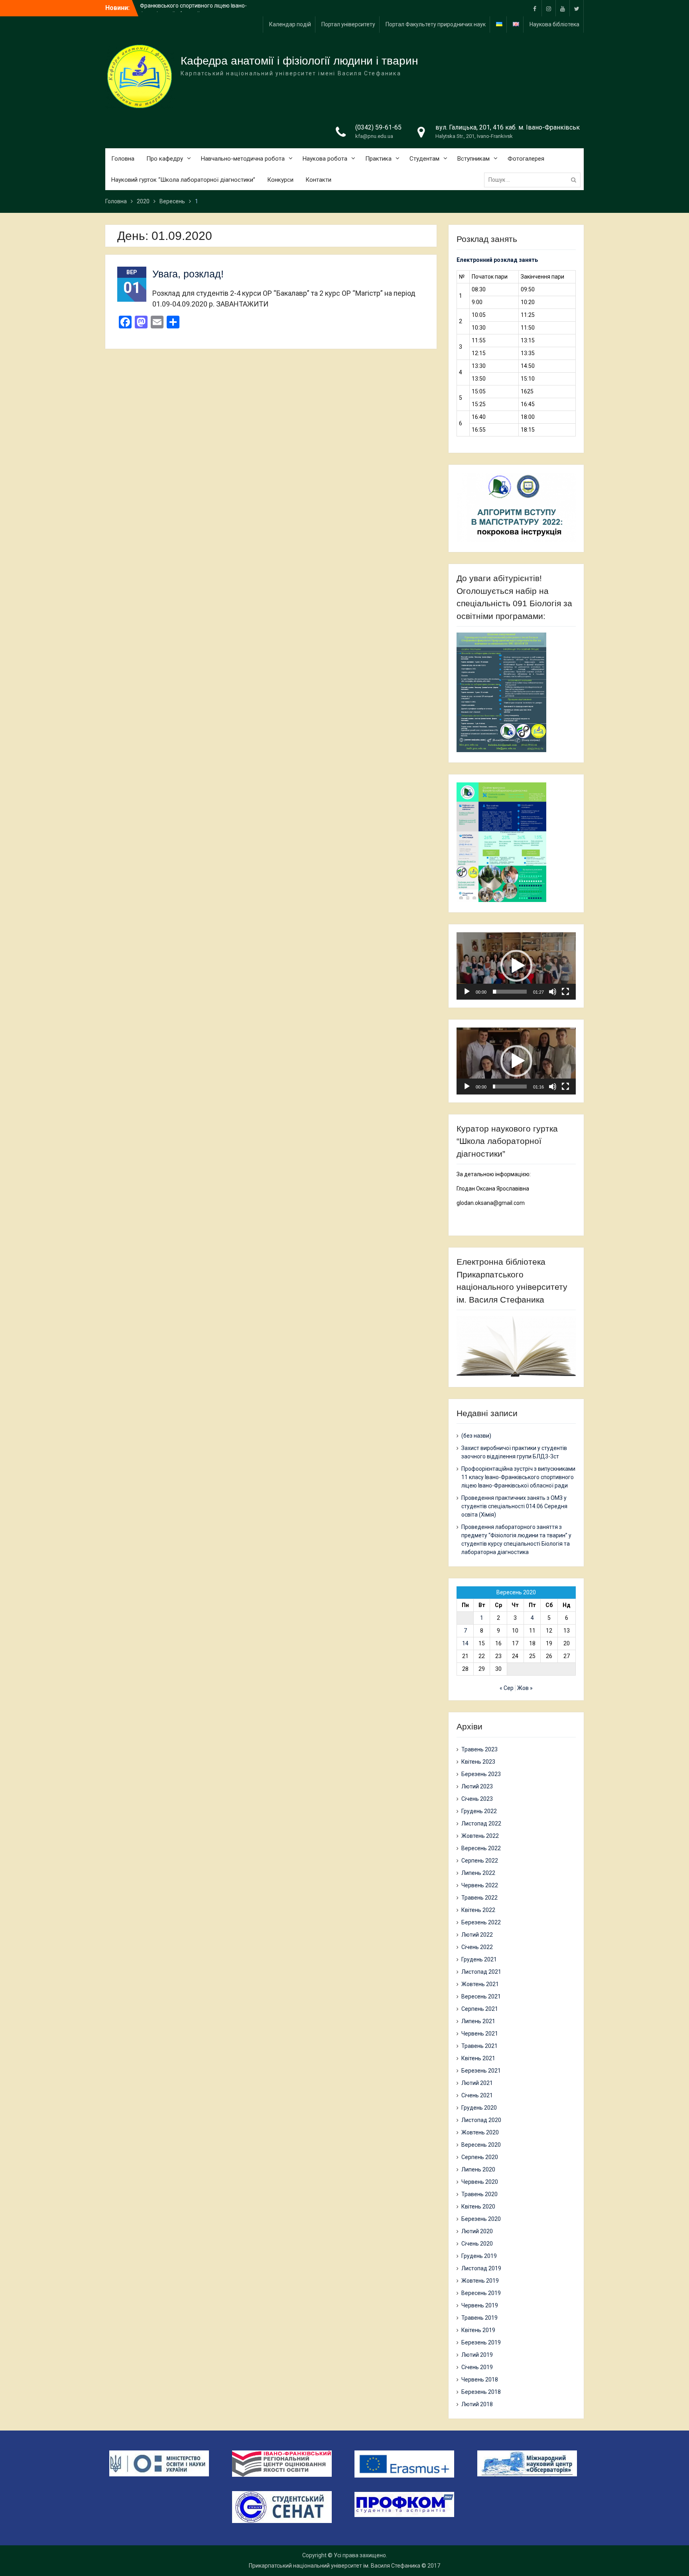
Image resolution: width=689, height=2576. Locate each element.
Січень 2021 (477, 2095)
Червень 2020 (480, 2182)
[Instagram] (549, 8)
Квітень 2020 (478, 2207)
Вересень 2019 (481, 2293)
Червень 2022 (480, 1885)
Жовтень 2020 (480, 2132)
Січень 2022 (477, 1947)
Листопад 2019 (481, 2268)
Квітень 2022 (478, 1910)
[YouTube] (563, 8)
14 (465, 1643)
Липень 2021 (478, 2021)
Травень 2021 (479, 2046)
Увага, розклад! (188, 274)
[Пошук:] (534, 180)
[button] (516, 966)
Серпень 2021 (480, 2009)
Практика (378, 159)
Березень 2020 (481, 2219)
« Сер (507, 1688)
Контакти (318, 180)
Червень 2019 (480, 2305)
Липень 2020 (478, 2169)
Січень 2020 (477, 2244)
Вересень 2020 (481, 2145)
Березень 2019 (481, 2342)
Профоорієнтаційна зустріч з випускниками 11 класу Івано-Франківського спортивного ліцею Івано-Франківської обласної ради (518, 1477)
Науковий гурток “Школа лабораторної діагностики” (183, 180)
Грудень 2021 (479, 1959)
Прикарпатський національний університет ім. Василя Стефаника (335, 2566)
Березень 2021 (481, 2071)
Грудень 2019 (479, 2256)
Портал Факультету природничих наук (436, 24)
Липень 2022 (478, 1873)
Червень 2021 (480, 2034)
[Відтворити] (467, 992)
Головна (123, 159)
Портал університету (348, 24)
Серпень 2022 (480, 1861)
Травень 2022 (479, 1898)
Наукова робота (325, 159)
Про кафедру (165, 159)
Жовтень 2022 (480, 1836)
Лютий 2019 (477, 2355)
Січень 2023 (477, 1799)
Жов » (525, 1688)
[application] (516, 966)
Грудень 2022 (479, 1811)
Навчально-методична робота (243, 159)
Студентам (424, 159)
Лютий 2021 (477, 2083)
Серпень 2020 (480, 2157)
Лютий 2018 (477, 2404)
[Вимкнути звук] (553, 992)
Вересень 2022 (481, 1848)
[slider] (510, 992)
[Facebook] (535, 8)
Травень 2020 (479, 2194)
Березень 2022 (481, 1922)
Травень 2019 (479, 2318)
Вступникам (473, 159)
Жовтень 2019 (480, 2281)
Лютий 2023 (477, 1786)
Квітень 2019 (478, 2330)
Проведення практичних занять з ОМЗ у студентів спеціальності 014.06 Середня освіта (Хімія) (514, 1506)
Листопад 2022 (481, 1823)
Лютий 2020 (477, 2231)
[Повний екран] (565, 992)
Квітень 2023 (478, 1762)
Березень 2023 (481, 1774)
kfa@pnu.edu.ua (374, 136)
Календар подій (290, 24)
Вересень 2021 (481, 1996)
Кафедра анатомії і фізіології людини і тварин (299, 61)
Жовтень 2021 (480, 1984)
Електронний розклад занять (497, 260)
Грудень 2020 (479, 2108)
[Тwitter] (577, 8)
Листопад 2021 (481, 1972)
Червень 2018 (480, 2380)
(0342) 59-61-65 (378, 127)
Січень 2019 (477, 2367)
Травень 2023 (479, 1749)
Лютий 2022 (477, 1935)
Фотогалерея (526, 159)
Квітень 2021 (478, 2058)
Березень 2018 (481, 2392)
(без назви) (476, 1436)
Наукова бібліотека (554, 24)
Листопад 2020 (481, 2120)
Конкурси (280, 180)
